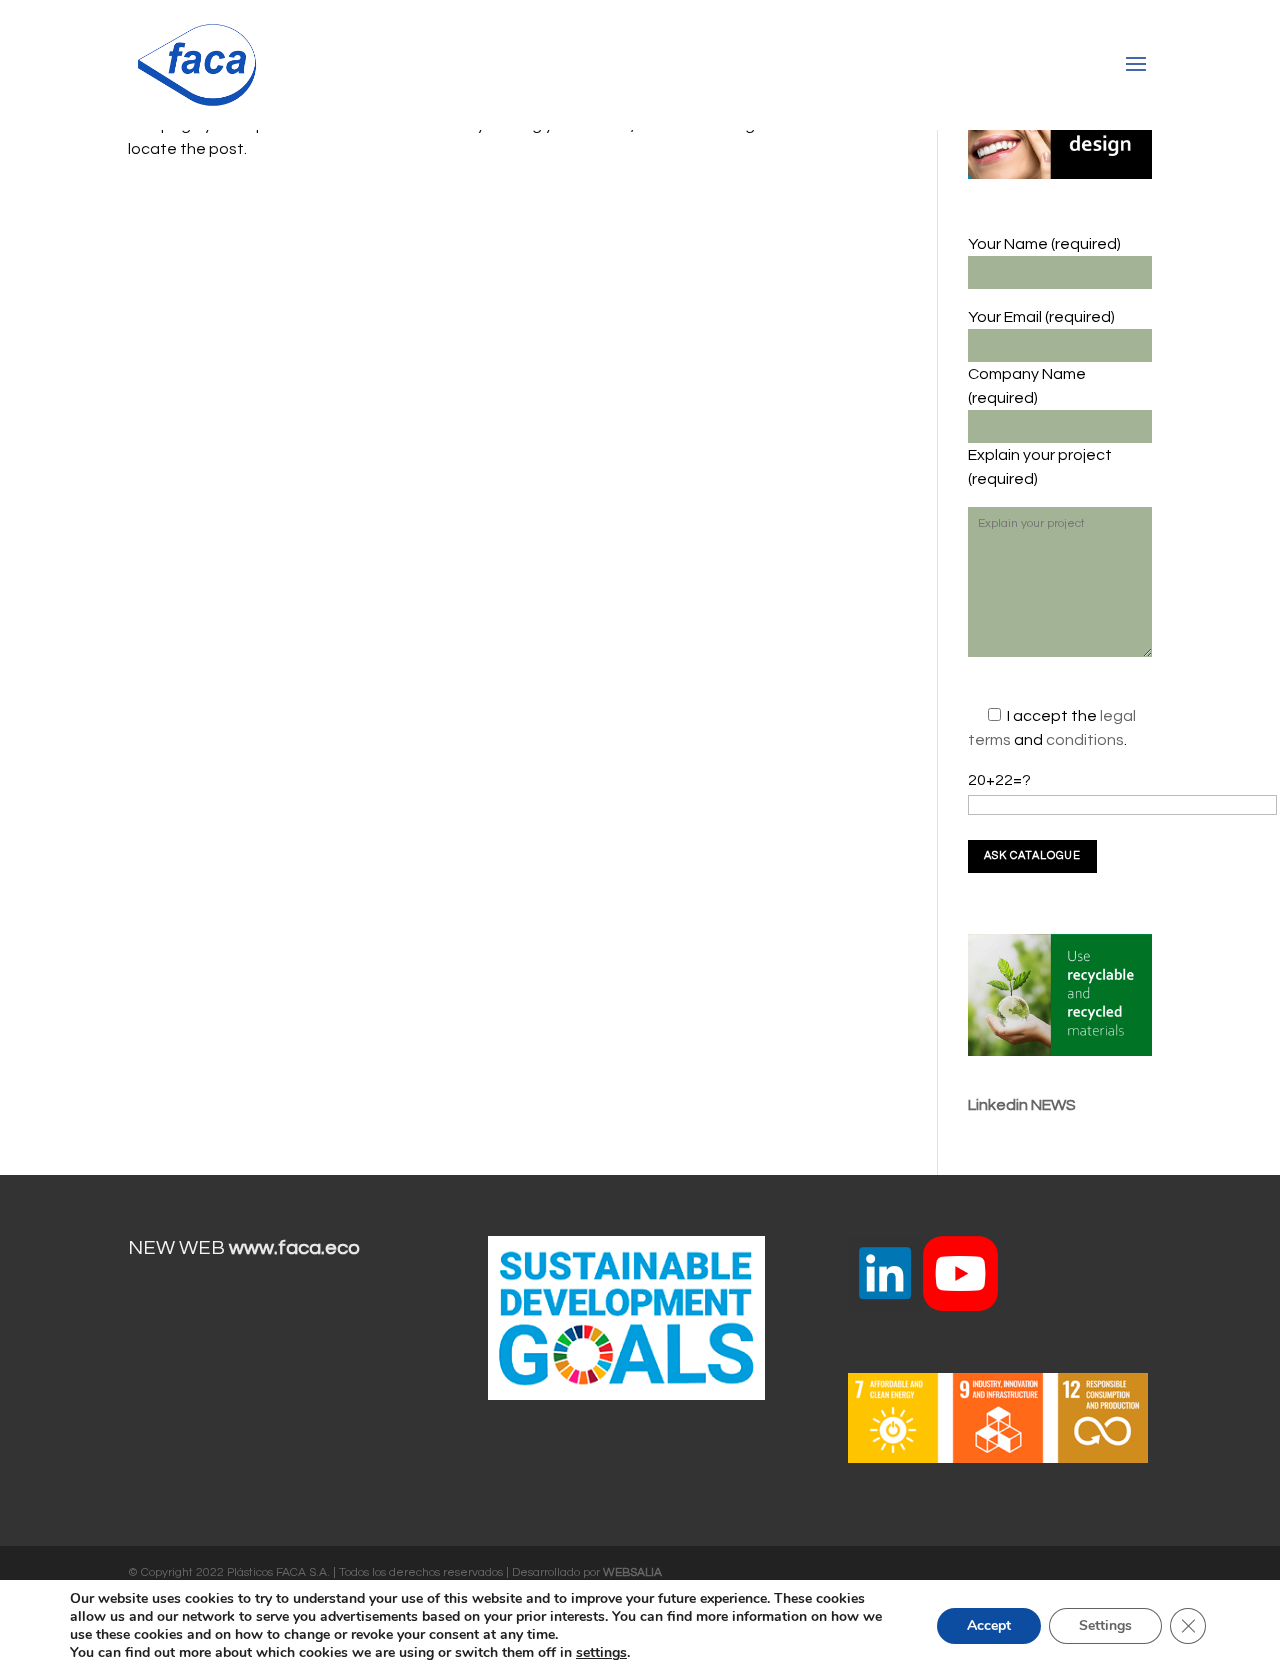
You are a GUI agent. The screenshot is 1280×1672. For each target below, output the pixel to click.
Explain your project (1040, 455)
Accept (989, 1625)
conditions (1085, 740)
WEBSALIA (632, 1572)
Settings (1105, 1625)
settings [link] (601, 1652)
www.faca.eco (294, 1248)
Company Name (1027, 374)
